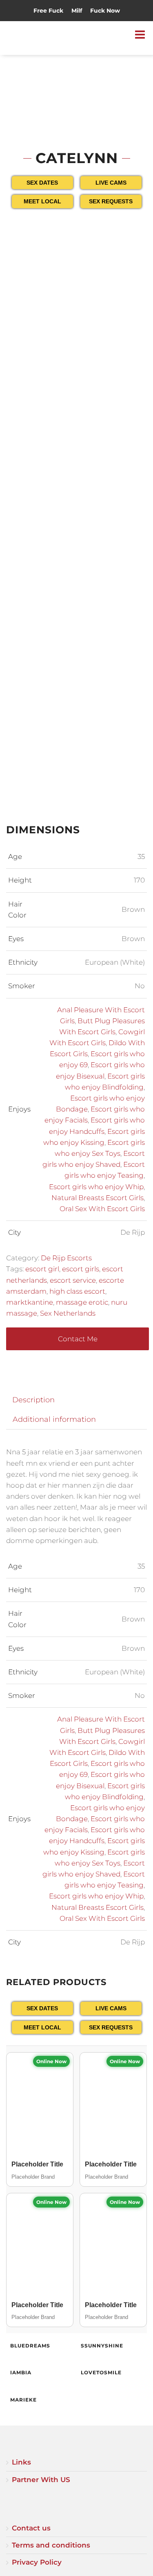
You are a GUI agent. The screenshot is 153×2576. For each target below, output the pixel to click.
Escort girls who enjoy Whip (96, 1187)
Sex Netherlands (68, 1313)
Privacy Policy (37, 2562)
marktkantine (30, 1302)
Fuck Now (105, 11)
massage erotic (82, 1302)
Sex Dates (42, 183)
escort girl (42, 1269)
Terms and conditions (51, 2545)
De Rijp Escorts (66, 1258)
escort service (73, 1280)
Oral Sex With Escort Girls (102, 1209)
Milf (77, 11)
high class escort (77, 1291)
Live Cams (111, 183)
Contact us (31, 2528)
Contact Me (78, 1339)
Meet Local (42, 201)
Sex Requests (111, 201)
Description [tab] (33, 1400)
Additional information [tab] (54, 1419)
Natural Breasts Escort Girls (98, 1198)
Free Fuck (48, 11)
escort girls (81, 1269)
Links (21, 2462)
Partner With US (41, 2480)
